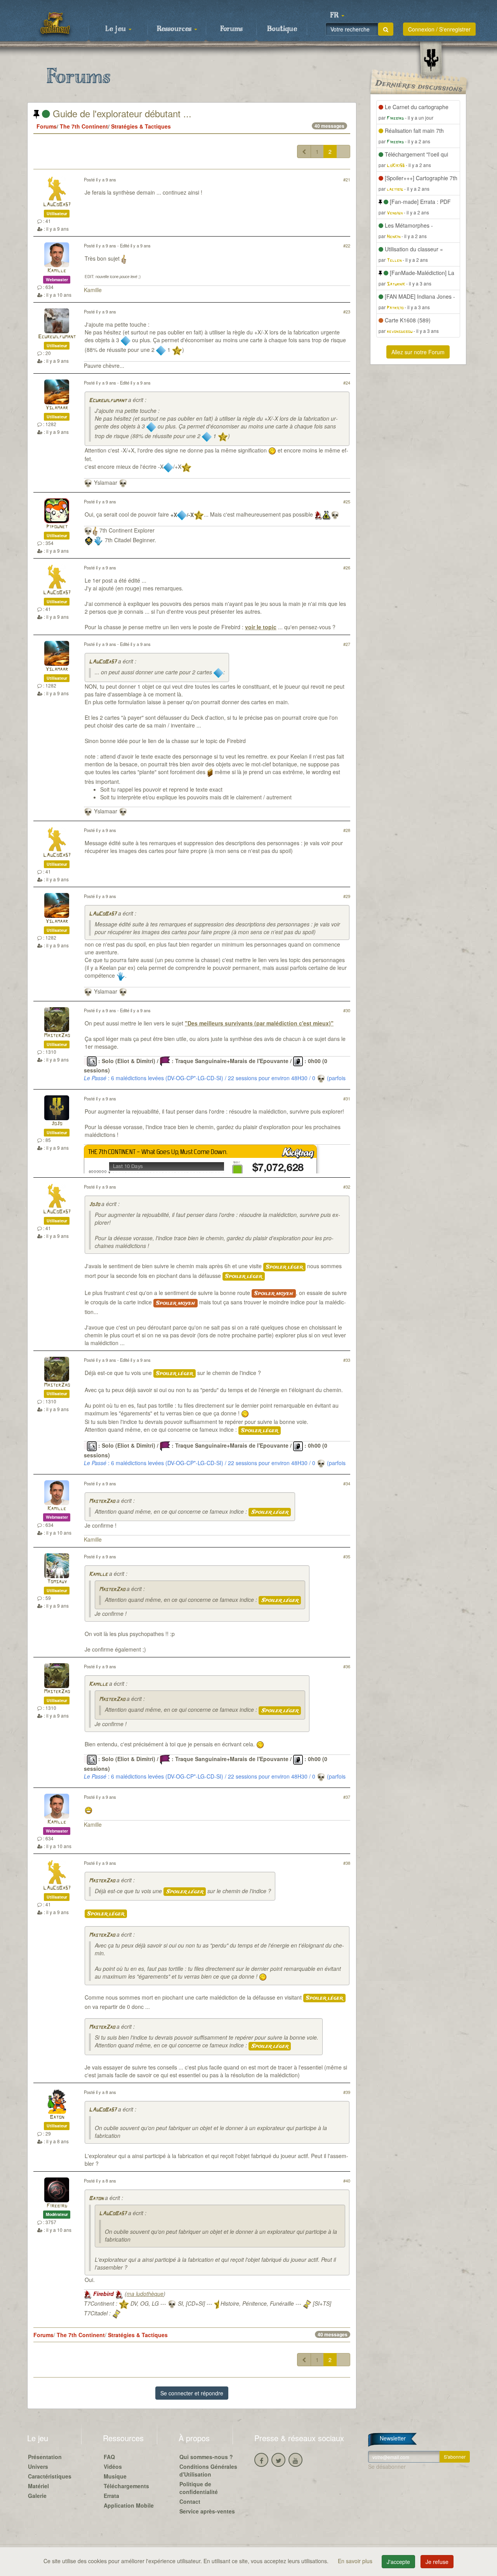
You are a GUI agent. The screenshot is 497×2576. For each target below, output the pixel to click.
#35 (347, 1556)
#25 (347, 501)
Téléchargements (126, 2486)
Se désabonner (387, 2466)
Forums (231, 29)
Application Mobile (129, 2505)
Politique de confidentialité (199, 2488)
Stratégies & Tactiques (141, 126)
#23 (347, 312)
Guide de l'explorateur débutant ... (121, 113)
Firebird (57, 2206)
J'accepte (398, 2562)
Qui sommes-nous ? (206, 2457)
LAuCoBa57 (57, 205)
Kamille (57, 271)
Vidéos (113, 2466)
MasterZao (57, 1036)
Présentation (45, 2457)
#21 (347, 179)
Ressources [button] (175, 29)
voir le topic (261, 627)
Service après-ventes (207, 2511)
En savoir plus (356, 2561)
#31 (347, 1098)
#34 (347, 1483)
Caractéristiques (50, 2476)
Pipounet (57, 527)
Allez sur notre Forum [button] (418, 352)
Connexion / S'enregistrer (439, 29)
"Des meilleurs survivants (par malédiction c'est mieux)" (259, 1023)
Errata (111, 2496)
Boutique (282, 29)
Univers (38, 2466)
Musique (115, 2476)
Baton (57, 2117)
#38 (347, 1863)
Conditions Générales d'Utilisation (208, 2470)
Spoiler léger (284, 1267)
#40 (347, 2181)
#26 (347, 567)
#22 (347, 245)
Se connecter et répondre (192, 2393)
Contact (190, 2501)
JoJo (57, 1124)
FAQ (109, 2457)
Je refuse (437, 2562)
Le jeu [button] (116, 29)
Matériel (38, 2486)
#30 (347, 1010)
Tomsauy (57, 1582)
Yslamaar (57, 408)
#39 (347, 2092)
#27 (347, 644)
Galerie (37, 2496)
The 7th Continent (84, 126)
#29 (347, 896)
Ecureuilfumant (57, 337)
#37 (347, 1797)
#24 (347, 383)
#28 (347, 830)
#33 (347, 1360)
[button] (337, 16)
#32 (347, 1187)
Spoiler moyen (274, 1293)
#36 (347, 1666)
